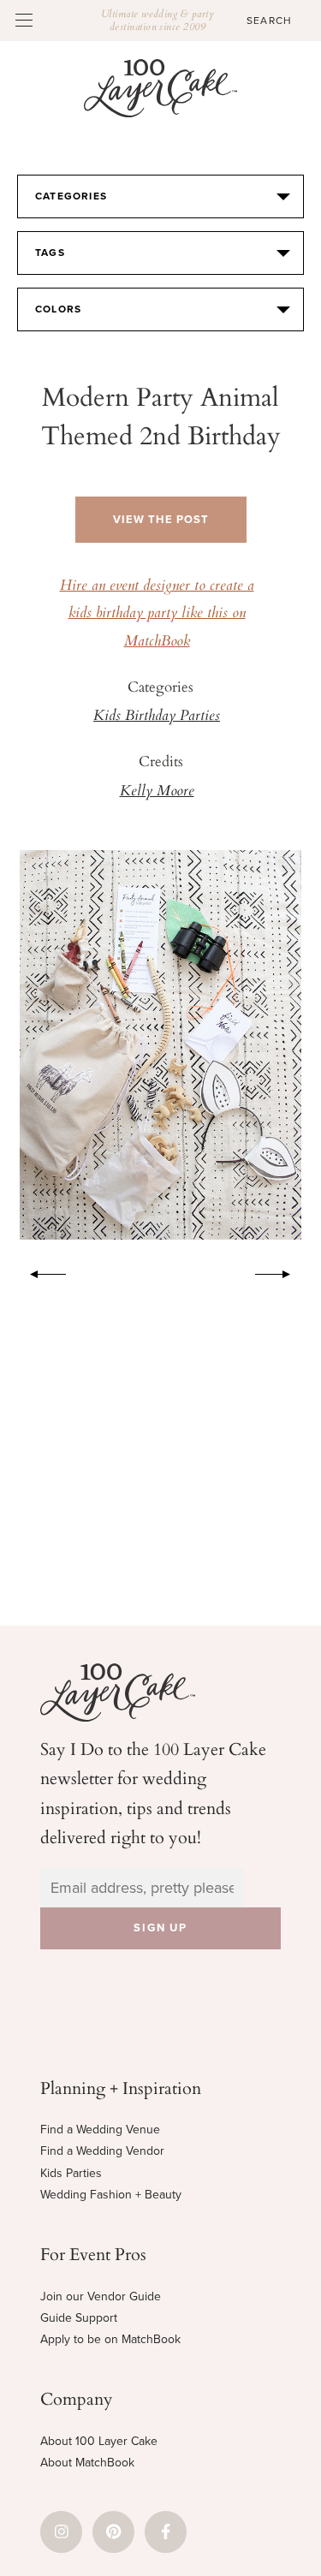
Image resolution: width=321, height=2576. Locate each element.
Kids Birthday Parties (157, 717)
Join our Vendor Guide (101, 2296)
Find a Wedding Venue (100, 2130)
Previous (39, 1271)
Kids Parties (71, 2173)
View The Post (161, 520)
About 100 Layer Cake (99, 2441)
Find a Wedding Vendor (102, 2151)
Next (282, 1271)
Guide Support (79, 2318)
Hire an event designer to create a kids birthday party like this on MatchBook (157, 614)
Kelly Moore (157, 792)
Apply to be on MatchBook (110, 2339)
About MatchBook (87, 2463)
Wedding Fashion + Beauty (111, 2195)
